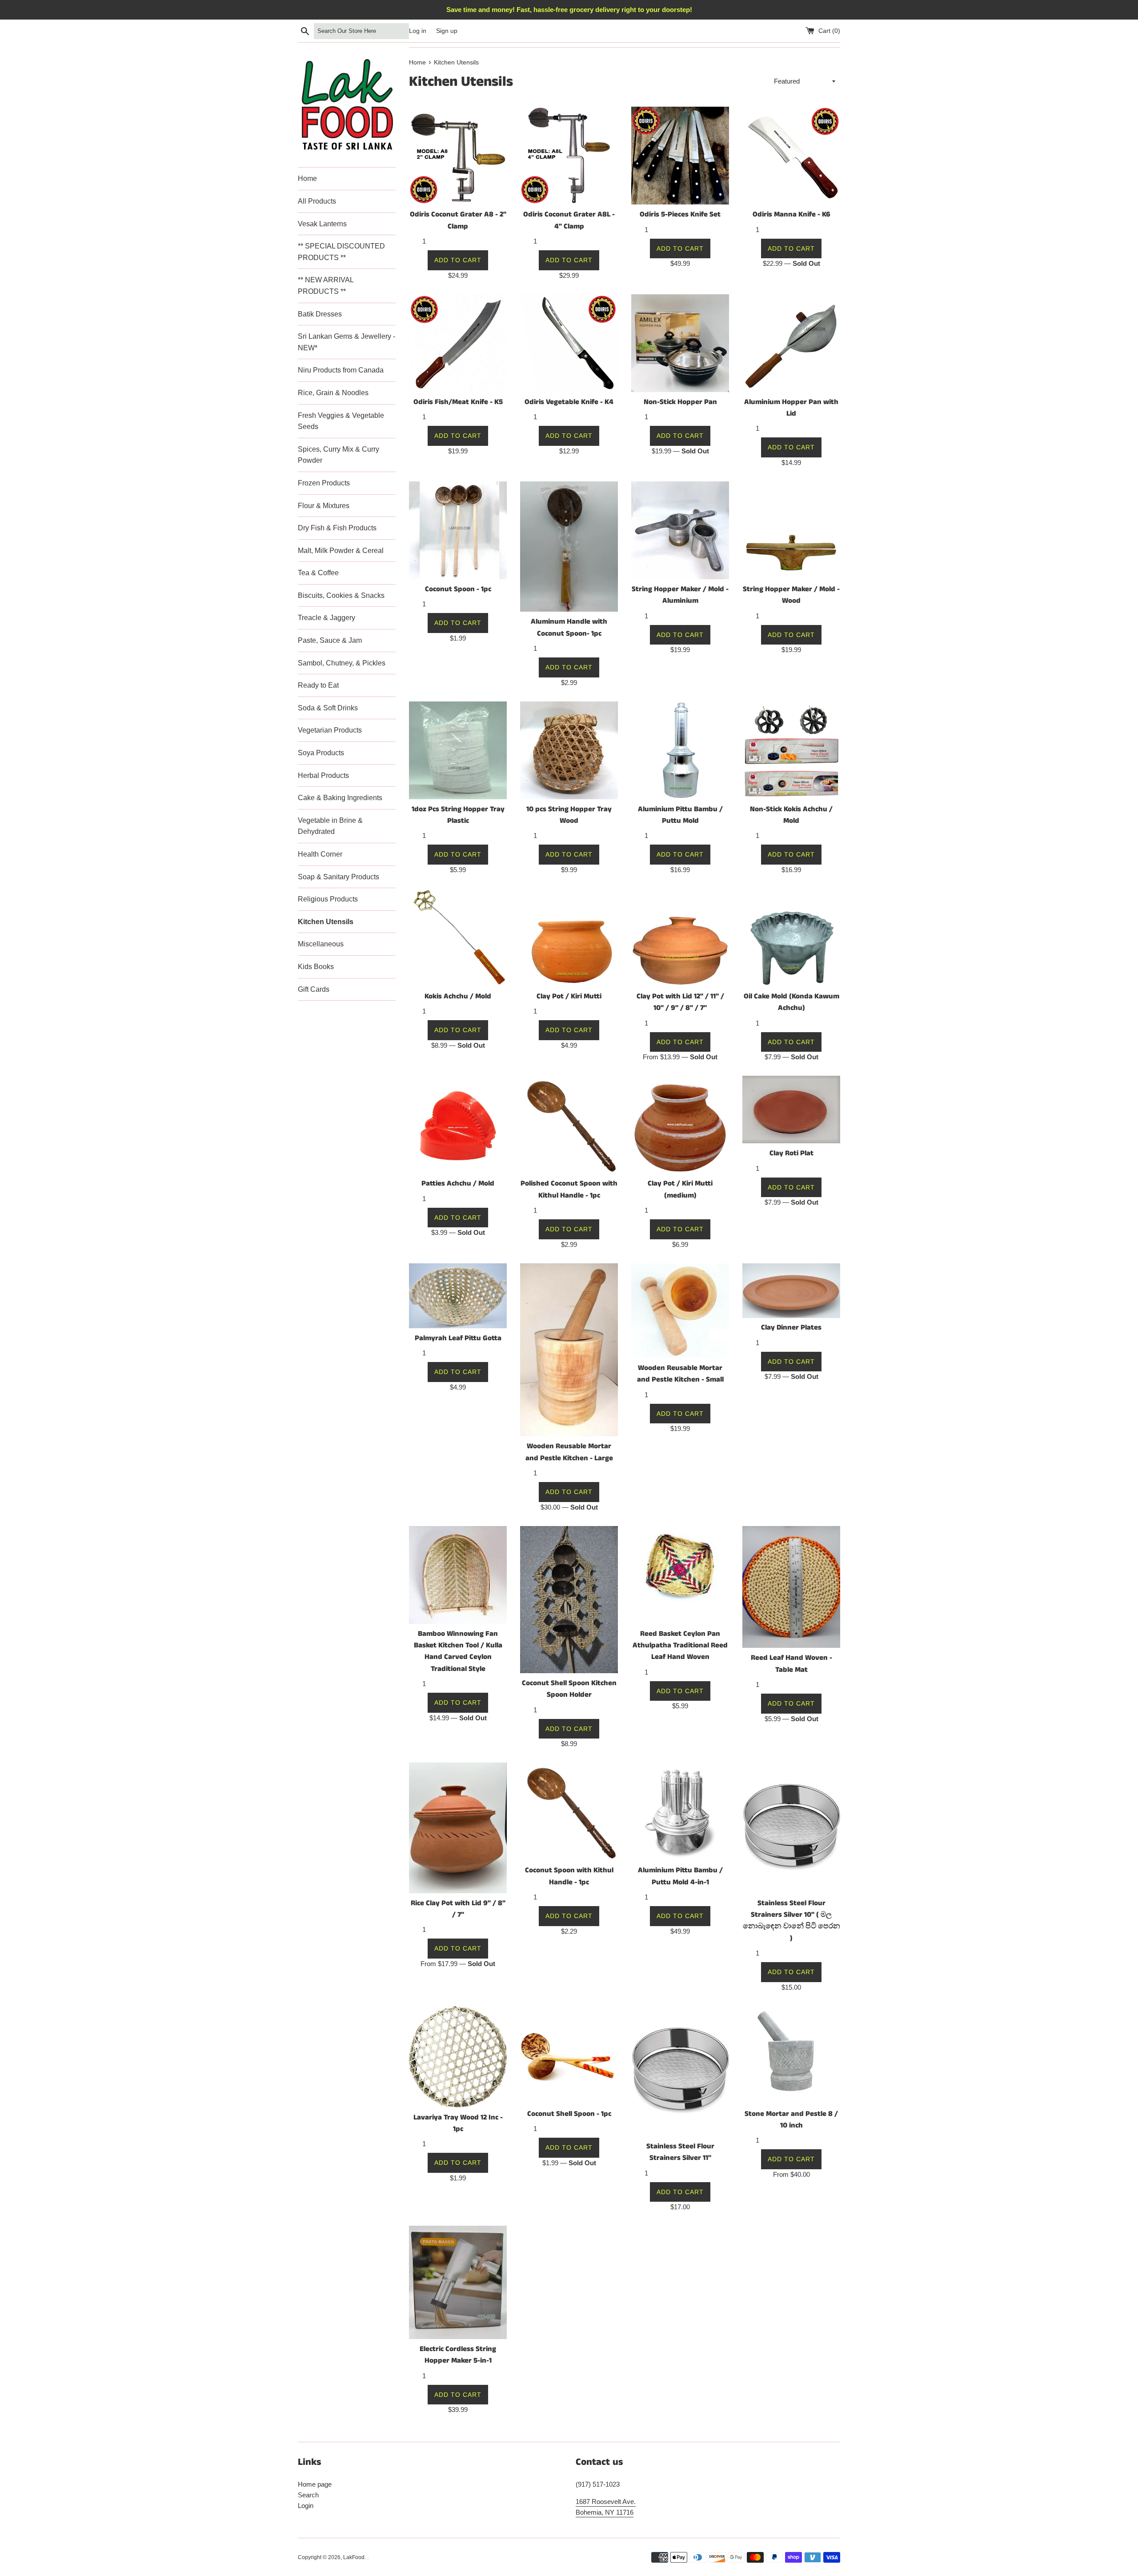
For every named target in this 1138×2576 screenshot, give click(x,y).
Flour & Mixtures (324, 506)
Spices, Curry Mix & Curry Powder (339, 455)
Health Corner (320, 854)
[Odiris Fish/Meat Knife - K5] (458, 343)
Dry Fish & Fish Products (337, 528)
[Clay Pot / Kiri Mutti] (569, 937)
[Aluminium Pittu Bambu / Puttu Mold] (680, 750)
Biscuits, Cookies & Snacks (341, 595)
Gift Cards (314, 989)
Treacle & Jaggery (327, 618)
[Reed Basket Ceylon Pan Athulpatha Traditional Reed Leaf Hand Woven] (680, 1575)
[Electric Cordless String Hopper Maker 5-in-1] (458, 2282)
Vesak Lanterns (322, 224)
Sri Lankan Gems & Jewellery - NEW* (347, 342)
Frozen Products (324, 483)
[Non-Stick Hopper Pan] (680, 343)
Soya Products (321, 753)
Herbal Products (323, 775)
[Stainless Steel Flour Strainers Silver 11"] (680, 2071)
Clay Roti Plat (791, 1153)
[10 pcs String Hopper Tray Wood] (569, 750)
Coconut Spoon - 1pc (458, 589)
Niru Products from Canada (341, 370)
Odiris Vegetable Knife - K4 (569, 402)
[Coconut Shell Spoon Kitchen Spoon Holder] (569, 1600)
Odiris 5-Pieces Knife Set (680, 214)
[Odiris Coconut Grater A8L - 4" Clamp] (569, 156)
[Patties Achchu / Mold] (458, 1125)
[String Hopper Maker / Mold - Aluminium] (680, 530)
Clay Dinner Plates (791, 1328)
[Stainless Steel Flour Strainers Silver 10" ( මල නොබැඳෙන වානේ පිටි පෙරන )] (791, 1828)
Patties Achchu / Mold (458, 1184)
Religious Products (328, 899)
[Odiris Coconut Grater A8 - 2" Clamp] (458, 156)
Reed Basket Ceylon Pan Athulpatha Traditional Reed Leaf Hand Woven (680, 1646)
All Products (317, 201)
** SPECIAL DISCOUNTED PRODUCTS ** (341, 252)
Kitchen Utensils (326, 922)
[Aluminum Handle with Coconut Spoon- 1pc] (569, 547)
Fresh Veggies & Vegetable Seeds (341, 421)
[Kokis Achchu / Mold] (458, 937)
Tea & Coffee (318, 573)
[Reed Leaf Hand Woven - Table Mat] (791, 1587)
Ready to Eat (318, 685)
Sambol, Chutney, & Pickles (342, 663)
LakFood (354, 2557)
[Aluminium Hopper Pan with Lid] (791, 343)
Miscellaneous (321, 944)
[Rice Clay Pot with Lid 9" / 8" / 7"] (458, 1828)
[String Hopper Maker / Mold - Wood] (791, 530)
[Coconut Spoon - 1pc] (458, 530)
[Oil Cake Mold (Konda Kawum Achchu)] (791, 937)
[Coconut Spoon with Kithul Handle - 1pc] (569, 1811)
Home (307, 178)
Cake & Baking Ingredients (340, 798)
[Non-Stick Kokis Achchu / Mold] (791, 750)
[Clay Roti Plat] (791, 1110)
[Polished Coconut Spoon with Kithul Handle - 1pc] (569, 1125)
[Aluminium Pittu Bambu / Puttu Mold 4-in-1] (680, 1811)
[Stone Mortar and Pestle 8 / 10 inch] (791, 2055)
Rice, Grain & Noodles (333, 393)
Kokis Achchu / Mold (458, 996)
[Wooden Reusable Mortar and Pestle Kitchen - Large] (569, 1350)
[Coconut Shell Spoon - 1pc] (569, 2055)
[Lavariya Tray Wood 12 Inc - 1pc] (458, 2057)
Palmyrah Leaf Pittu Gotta (458, 1338)
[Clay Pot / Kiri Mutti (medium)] (680, 1125)
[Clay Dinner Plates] (791, 1291)
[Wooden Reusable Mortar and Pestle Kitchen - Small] (680, 1311)
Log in (418, 31)
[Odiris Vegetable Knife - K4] (569, 343)
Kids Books (316, 967)
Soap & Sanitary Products (339, 877)
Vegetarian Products (330, 730)
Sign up (447, 31)
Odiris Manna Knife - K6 (791, 214)
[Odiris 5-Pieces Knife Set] (680, 156)
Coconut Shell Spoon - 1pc (569, 2114)
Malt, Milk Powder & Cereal (341, 551)
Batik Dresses (320, 314)
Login (306, 2506)
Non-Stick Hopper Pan (680, 402)
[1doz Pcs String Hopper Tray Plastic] (458, 750)
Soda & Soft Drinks (328, 708)
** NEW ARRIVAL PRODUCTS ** (326, 286)
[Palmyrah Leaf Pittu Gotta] (458, 1296)
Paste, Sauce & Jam (330, 640)
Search (308, 2495)
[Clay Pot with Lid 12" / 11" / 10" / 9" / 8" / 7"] (680, 937)
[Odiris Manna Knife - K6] (791, 156)
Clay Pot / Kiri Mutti (569, 996)
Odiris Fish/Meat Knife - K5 (458, 402)
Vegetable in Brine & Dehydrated (330, 826)
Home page (315, 2484)
